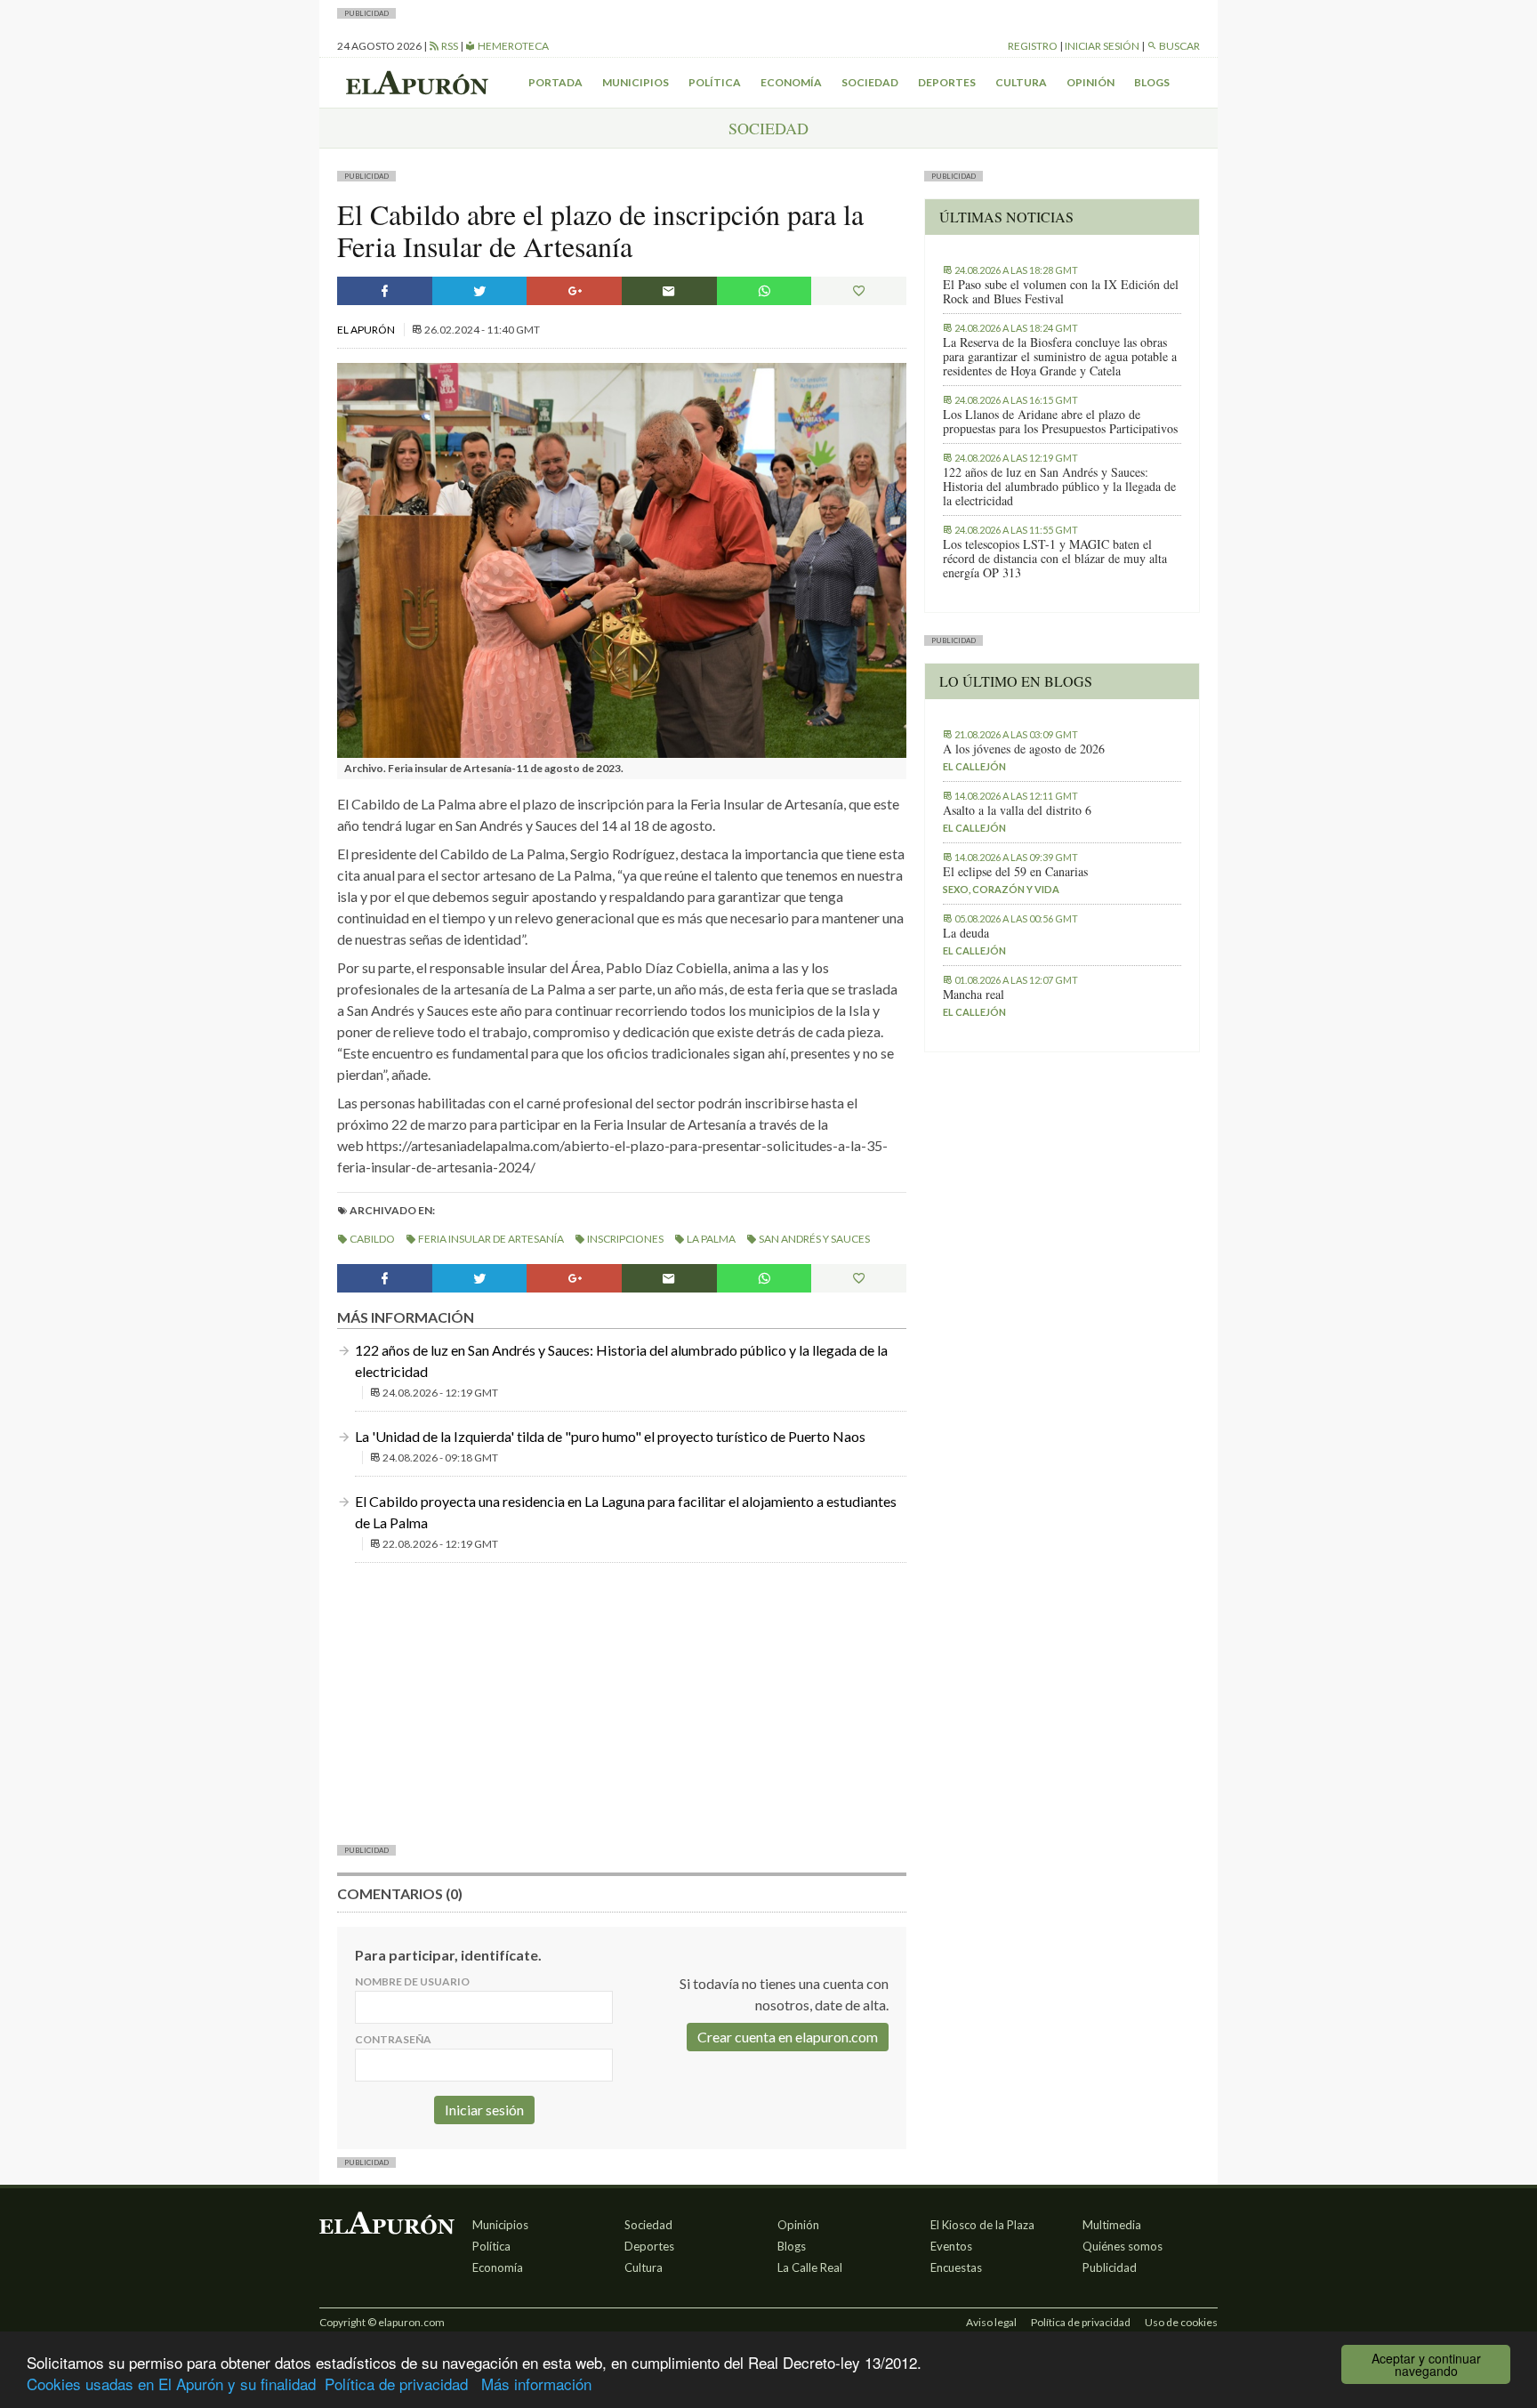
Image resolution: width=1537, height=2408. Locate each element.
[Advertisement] (622, 1702)
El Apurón (367, 330)
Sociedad (870, 82)
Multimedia (1112, 2225)
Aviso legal (991, 2322)
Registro (1033, 46)
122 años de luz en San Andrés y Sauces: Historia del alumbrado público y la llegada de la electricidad (1059, 487)
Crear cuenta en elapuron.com (788, 2037)
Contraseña (393, 2039)
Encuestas (956, 2267)
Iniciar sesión (1102, 46)
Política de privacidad (396, 2384)
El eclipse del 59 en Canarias (1015, 872)
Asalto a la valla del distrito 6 (1017, 810)
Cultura (1021, 82)
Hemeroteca (512, 46)
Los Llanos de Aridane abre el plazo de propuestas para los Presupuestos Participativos (1060, 422)
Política (715, 82)
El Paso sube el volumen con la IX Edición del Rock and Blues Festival (1061, 292)
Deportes (947, 82)
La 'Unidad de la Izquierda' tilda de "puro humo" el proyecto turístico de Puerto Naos (610, 1436)
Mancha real (974, 995)
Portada (555, 82)
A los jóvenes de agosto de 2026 (1024, 749)
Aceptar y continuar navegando (1426, 2364)
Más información (536, 2384)
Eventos (951, 2246)
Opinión (1090, 82)
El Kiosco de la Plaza (982, 2225)
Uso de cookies (1181, 2322)
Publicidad (1110, 2267)
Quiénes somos (1123, 2246)
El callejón (974, 766)
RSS (449, 46)
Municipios (636, 82)
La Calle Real (810, 2267)
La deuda (966, 933)
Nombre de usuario (412, 1981)
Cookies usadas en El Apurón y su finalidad (171, 2384)
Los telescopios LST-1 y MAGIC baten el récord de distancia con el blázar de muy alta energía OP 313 (1055, 559)
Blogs (1152, 82)
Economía (791, 82)
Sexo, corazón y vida (1001, 889)
